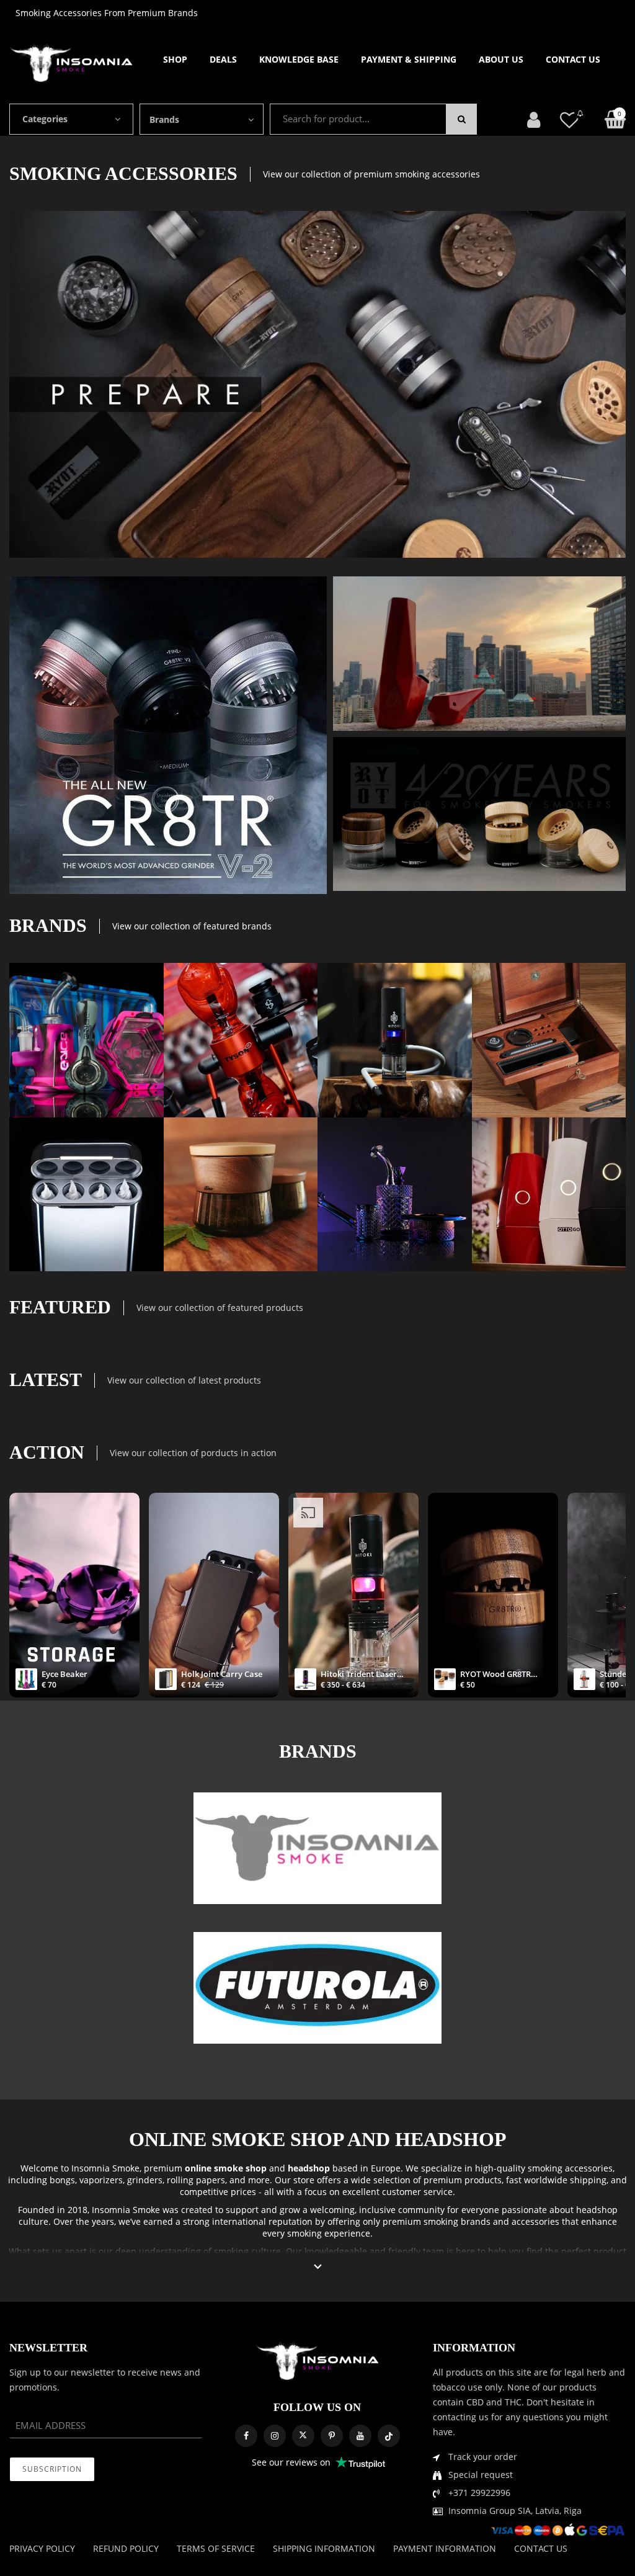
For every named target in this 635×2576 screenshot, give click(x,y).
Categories (45, 119)
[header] (569, 119)
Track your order (483, 2457)
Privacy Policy (42, 2548)
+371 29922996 (479, 2493)
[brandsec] (317, 1848)
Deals (223, 59)
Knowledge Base (299, 59)
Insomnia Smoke (105, 2168)
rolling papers (196, 2180)
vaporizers (101, 2180)
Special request (481, 2475)
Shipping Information (324, 2548)
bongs (62, 2180)
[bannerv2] (87, 1040)
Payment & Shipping (409, 59)
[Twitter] (303, 2436)
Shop (175, 59)
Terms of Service (216, 2548)
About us (501, 59)
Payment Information (445, 2548)
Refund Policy (126, 2548)
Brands (164, 119)
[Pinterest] (332, 2436)
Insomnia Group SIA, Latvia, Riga (515, 2511)
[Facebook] (246, 2436)
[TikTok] (389, 2436)
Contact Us (573, 59)
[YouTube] (360, 2436)
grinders (145, 2180)
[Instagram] (275, 2436)
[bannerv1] (168, 735)
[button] (318, 2267)
